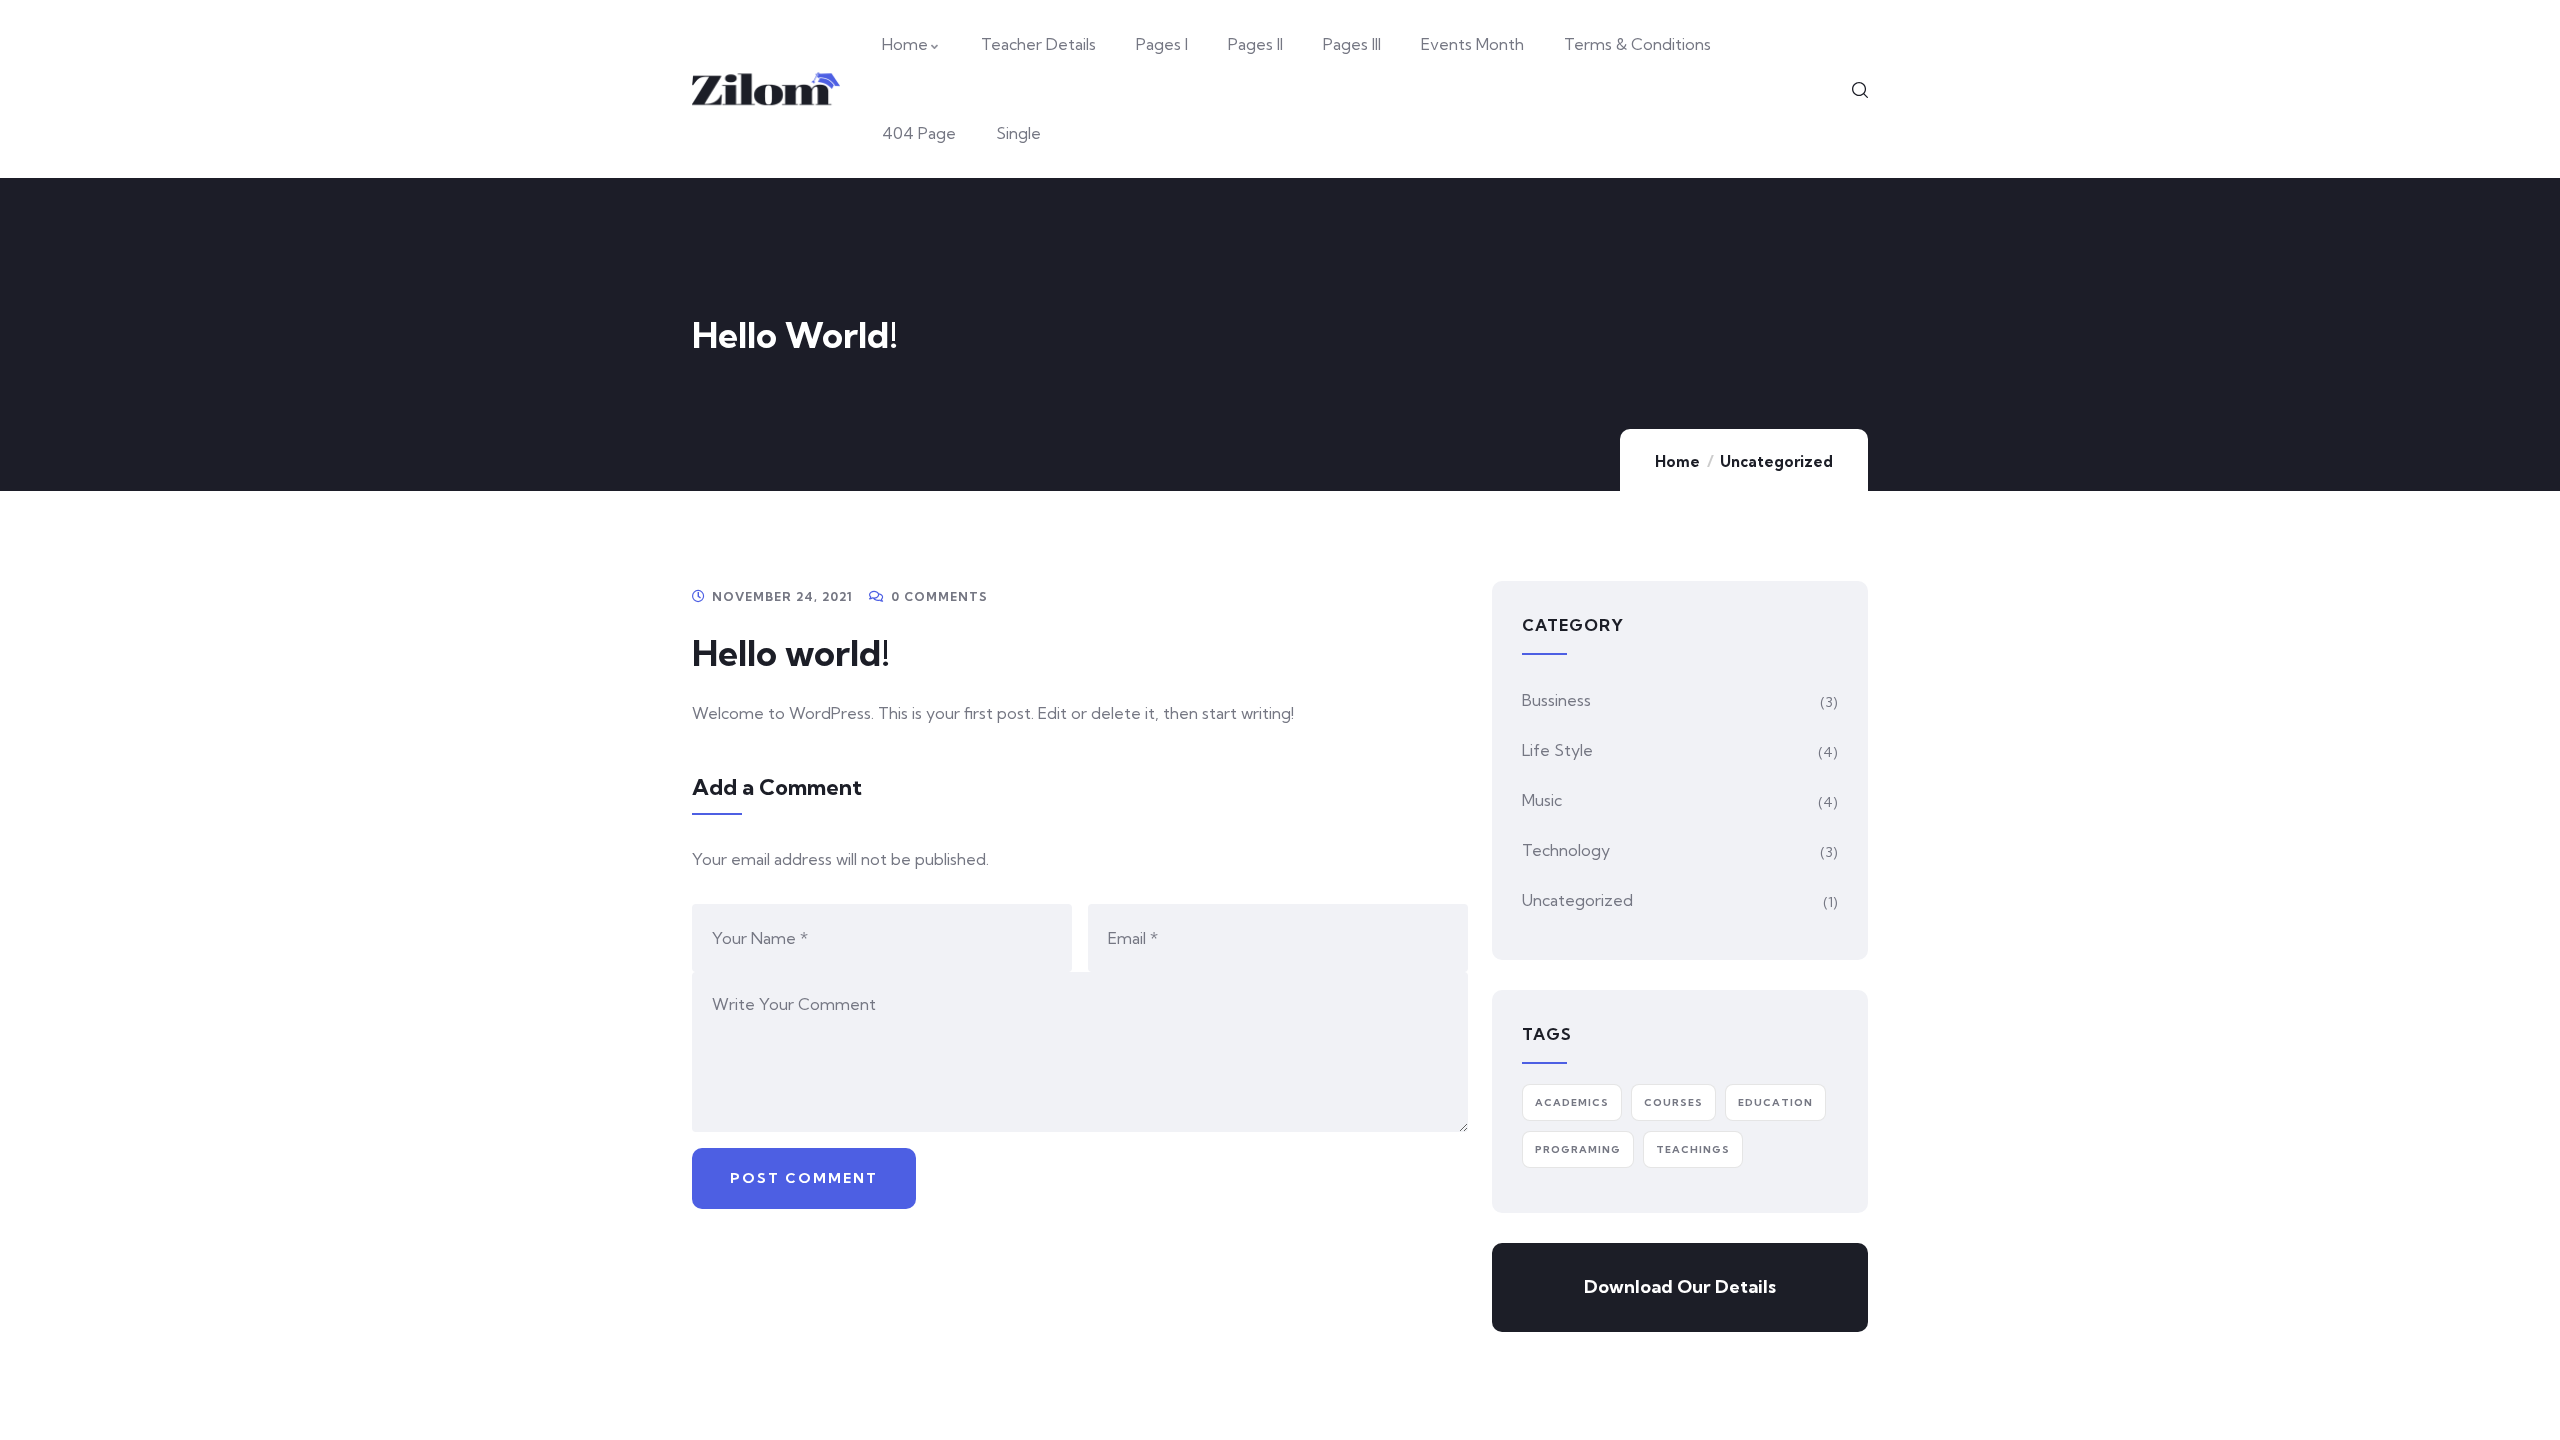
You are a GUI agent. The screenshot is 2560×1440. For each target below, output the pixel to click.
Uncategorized (1776, 461)
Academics (1572, 1102)
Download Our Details (1680, 1286)
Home (1677, 461)
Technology (1566, 850)
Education (1775, 1102)
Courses (1673, 1102)
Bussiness (1556, 700)
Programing (1578, 1149)
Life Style (1557, 750)
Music (1542, 800)
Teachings (1693, 1149)
